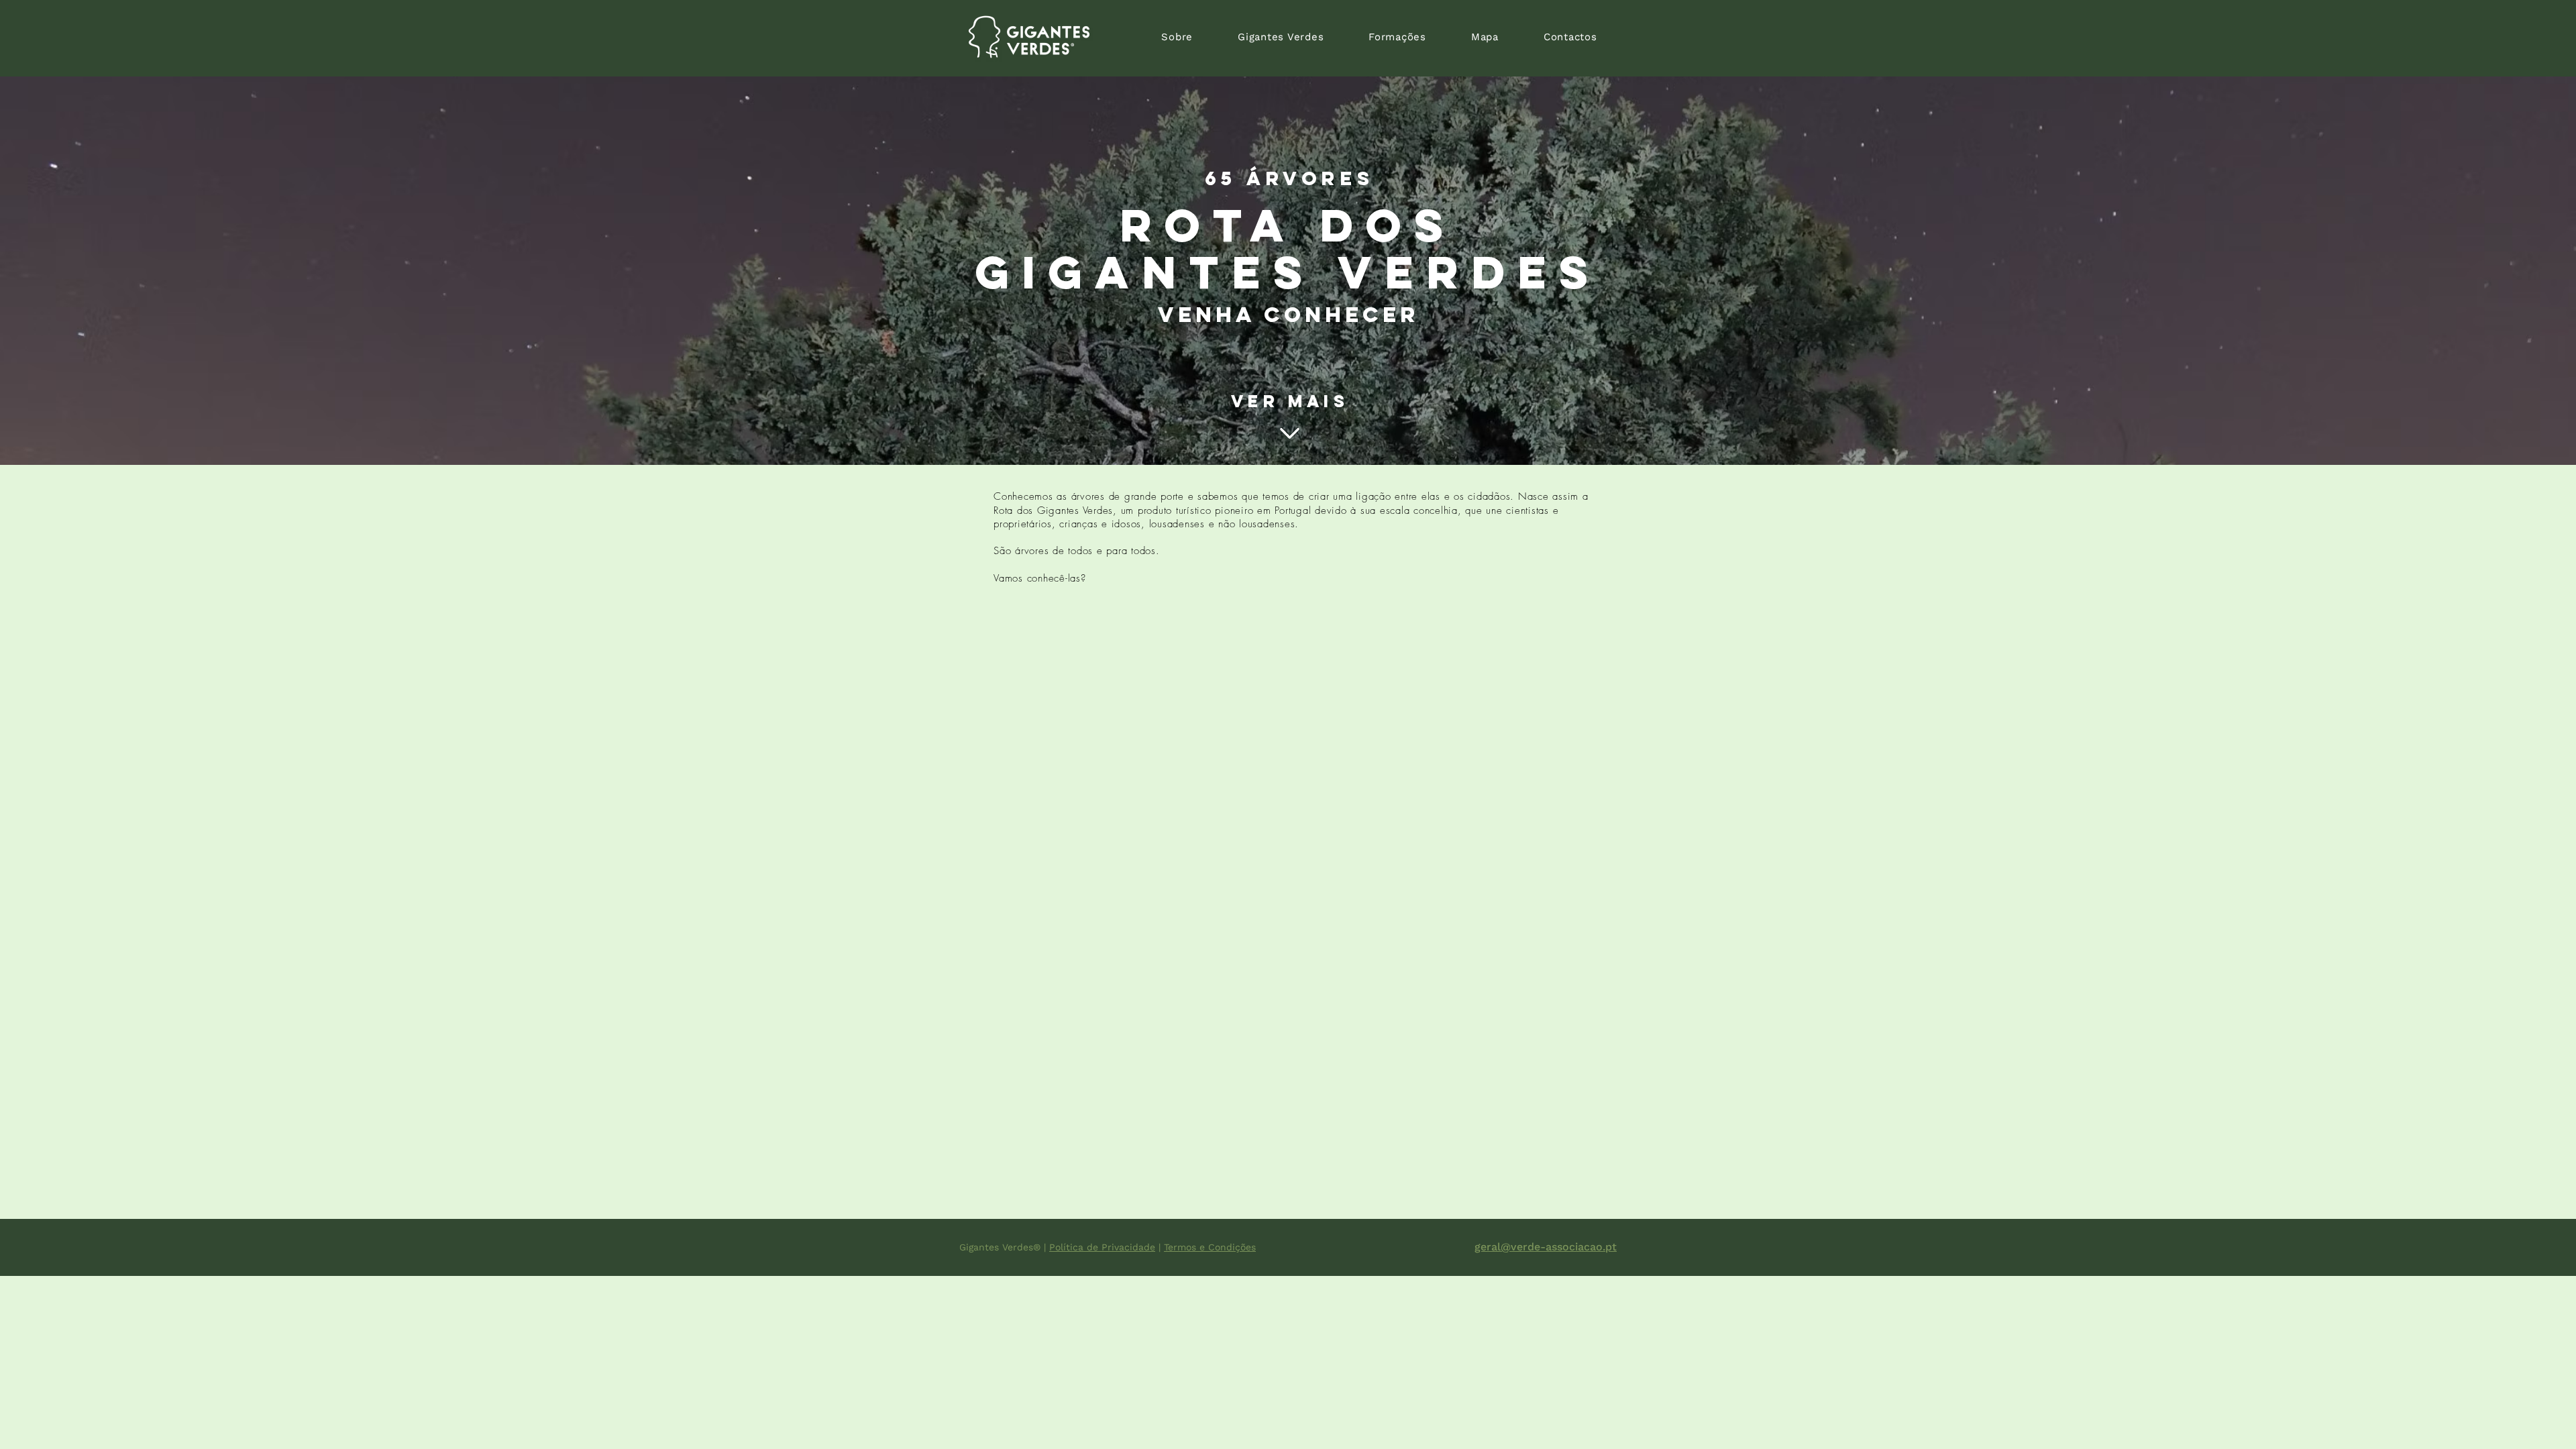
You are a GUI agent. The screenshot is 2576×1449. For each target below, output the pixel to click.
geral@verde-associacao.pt (1546, 1247)
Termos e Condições (1210, 1247)
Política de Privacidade (1102, 1247)
